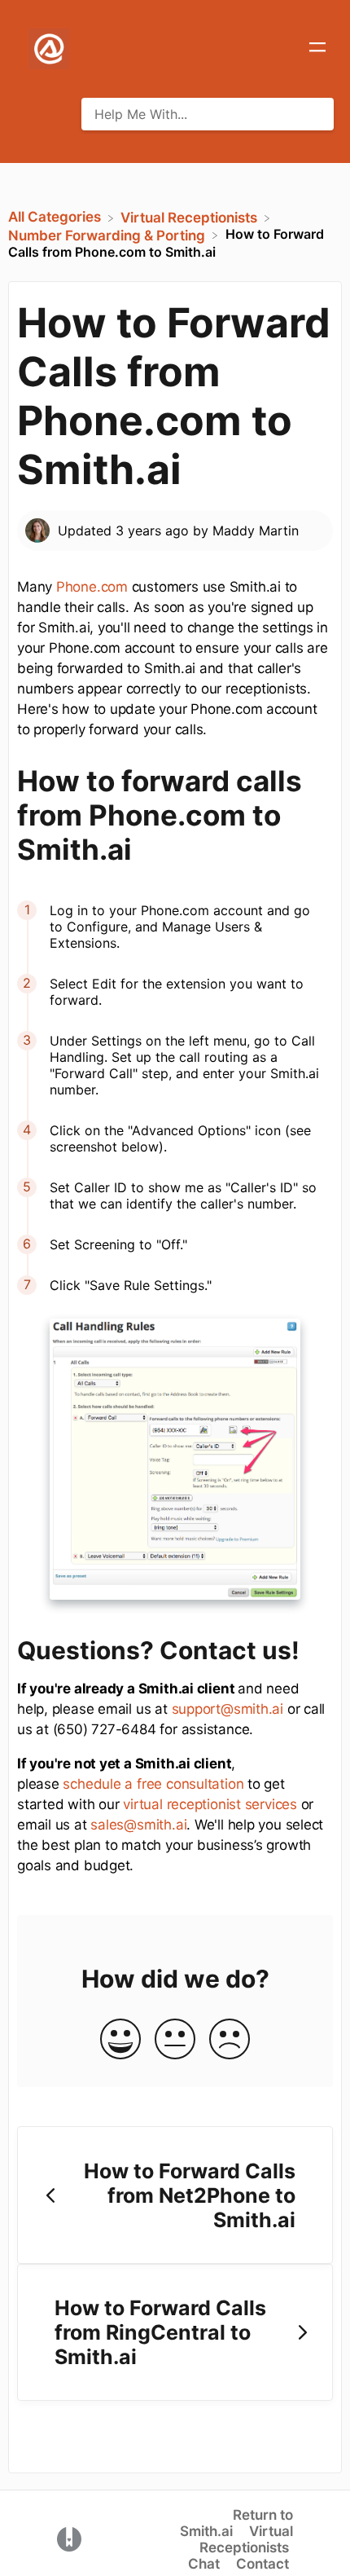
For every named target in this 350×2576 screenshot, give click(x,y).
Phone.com (92, 587)
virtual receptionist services (210, 1804)
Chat (204, 2564)
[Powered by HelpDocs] (69, 2539)
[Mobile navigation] (317, 49)
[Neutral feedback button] (175, 2040)
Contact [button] (262, 2564)
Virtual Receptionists (246, 2539)
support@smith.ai (227, 1709)
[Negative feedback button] (230, 2040)
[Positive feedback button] (120, 2040)
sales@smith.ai (138, 1825)
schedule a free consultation (153, 1784)
